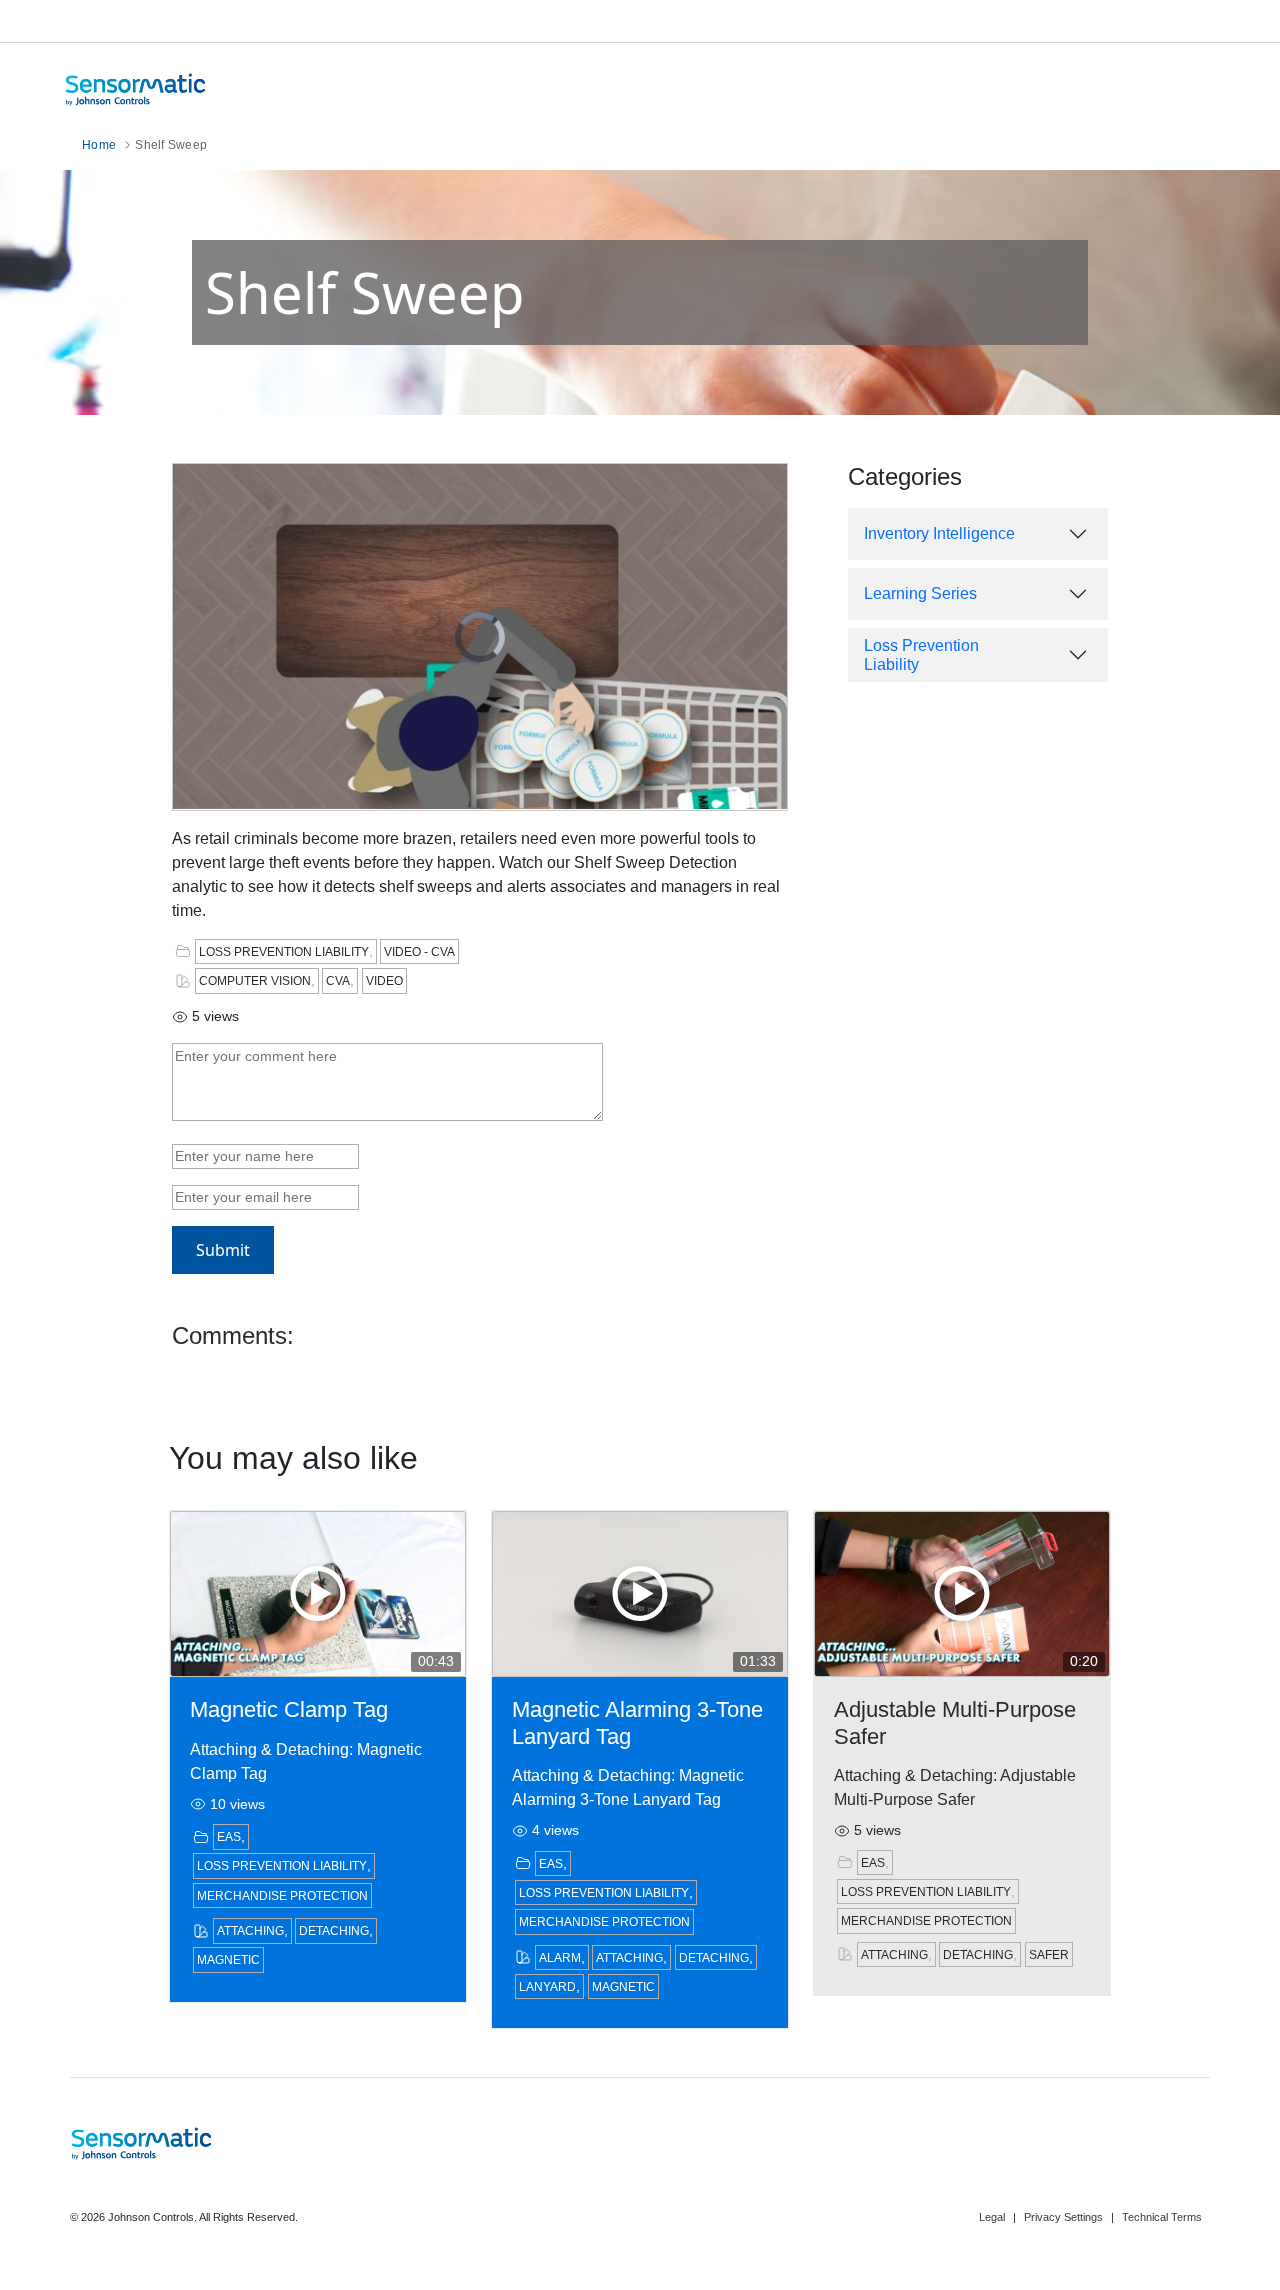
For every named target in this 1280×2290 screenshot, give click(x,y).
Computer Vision (255, 981)
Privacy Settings (1063, 2217)
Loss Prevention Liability (284, 952)
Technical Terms (1162, 2217)
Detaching (334, 1931)
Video (384, 981)
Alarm (560, 1958)
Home (100, 145)
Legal (992, 2217)
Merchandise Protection (282, 1896)
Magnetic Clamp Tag (289, 1709)
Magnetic (228, 1960)
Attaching (250, 1931)
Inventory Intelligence (939, 533)
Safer (1049, 1955)
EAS (229, 1837)
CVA (338, 981)
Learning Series (920, 593)
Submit (223, 1250)
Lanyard (547, 1987)
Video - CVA (419, 952)
